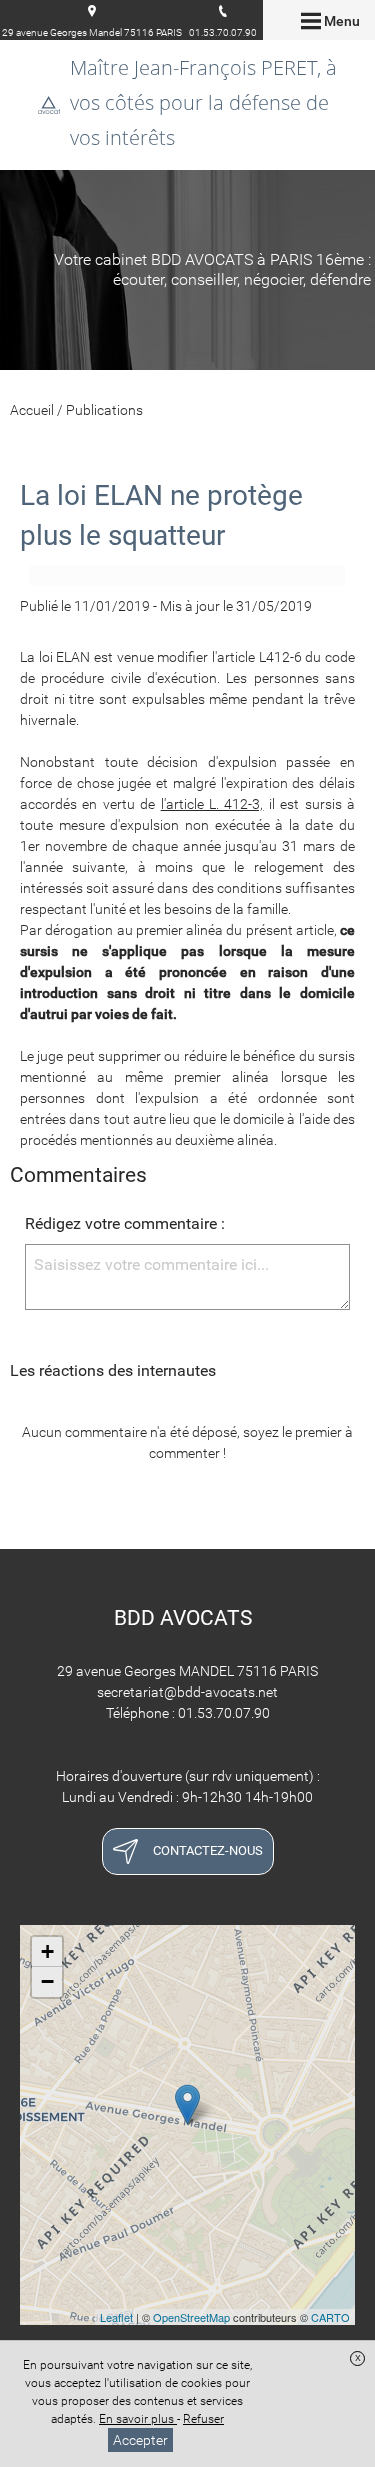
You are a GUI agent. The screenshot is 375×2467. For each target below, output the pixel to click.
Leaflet (116, 2317)
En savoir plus (138, 2419)
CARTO (330, 2317)
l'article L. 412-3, (212, 804)
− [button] (47, 1981)
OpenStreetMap (191, 2317)
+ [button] (47, 1951)
